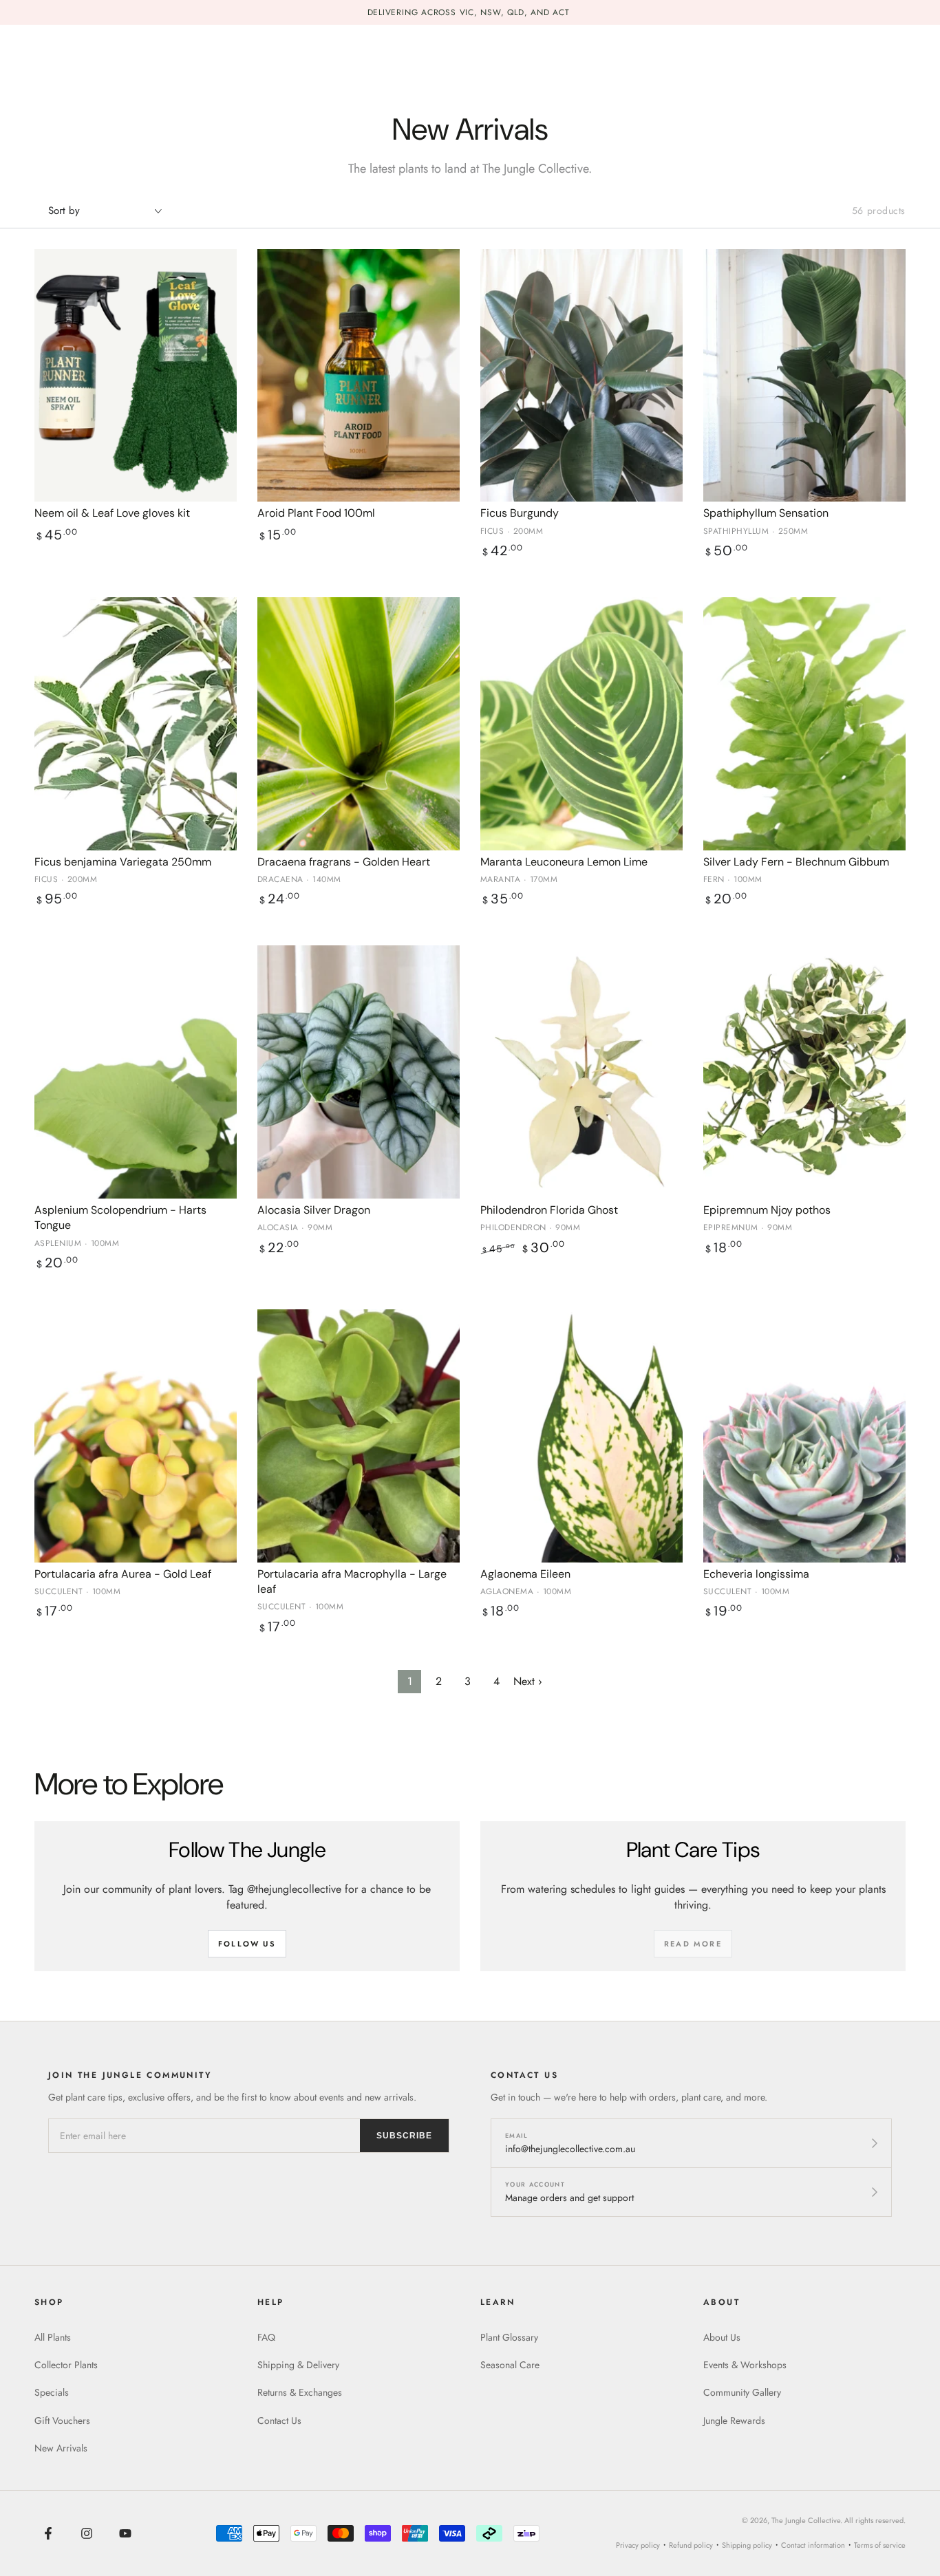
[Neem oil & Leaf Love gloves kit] (136, 376)
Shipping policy (747, 2545)
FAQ (266, 2337)
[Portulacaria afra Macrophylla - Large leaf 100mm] (359, 1436)
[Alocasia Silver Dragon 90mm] (359, 1072)
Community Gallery (742, 2392)
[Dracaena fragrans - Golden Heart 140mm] (359, 724)
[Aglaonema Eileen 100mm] (581, 1436)
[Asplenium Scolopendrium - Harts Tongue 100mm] (136, 1072)
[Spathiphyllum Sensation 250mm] (804, 376)
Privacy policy (638, 2545)
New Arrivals (61, 2448)
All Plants (53, 2337)
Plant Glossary (509, 2337)
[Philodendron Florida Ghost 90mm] (581, 1072)
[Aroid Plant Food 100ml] (359, 376)
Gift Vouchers (62, 2421)
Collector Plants (66, 2365)
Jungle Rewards (734, 2421)
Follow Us (247, 1944)
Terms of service (880, 2545)
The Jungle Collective (806, 2520)
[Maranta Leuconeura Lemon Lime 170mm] (581, 724)
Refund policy (691, 2545)
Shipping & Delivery (298, 2365)
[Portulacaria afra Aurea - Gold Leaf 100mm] (136, 1436)
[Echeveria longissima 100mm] (804, 1436)
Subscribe (404, 2136)
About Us (722, 2337)
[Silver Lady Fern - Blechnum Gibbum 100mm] (804, 724)
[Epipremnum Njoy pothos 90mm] (804, 1072)
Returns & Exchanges (300, 2392)
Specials (52, 2392)
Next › (528, 1681)
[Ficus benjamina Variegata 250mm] (136, 724)
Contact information (813, 2545)
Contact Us (279, 2421)
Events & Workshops (745, 2365)
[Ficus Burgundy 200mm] (581, 376)
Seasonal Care (510, 2365)
